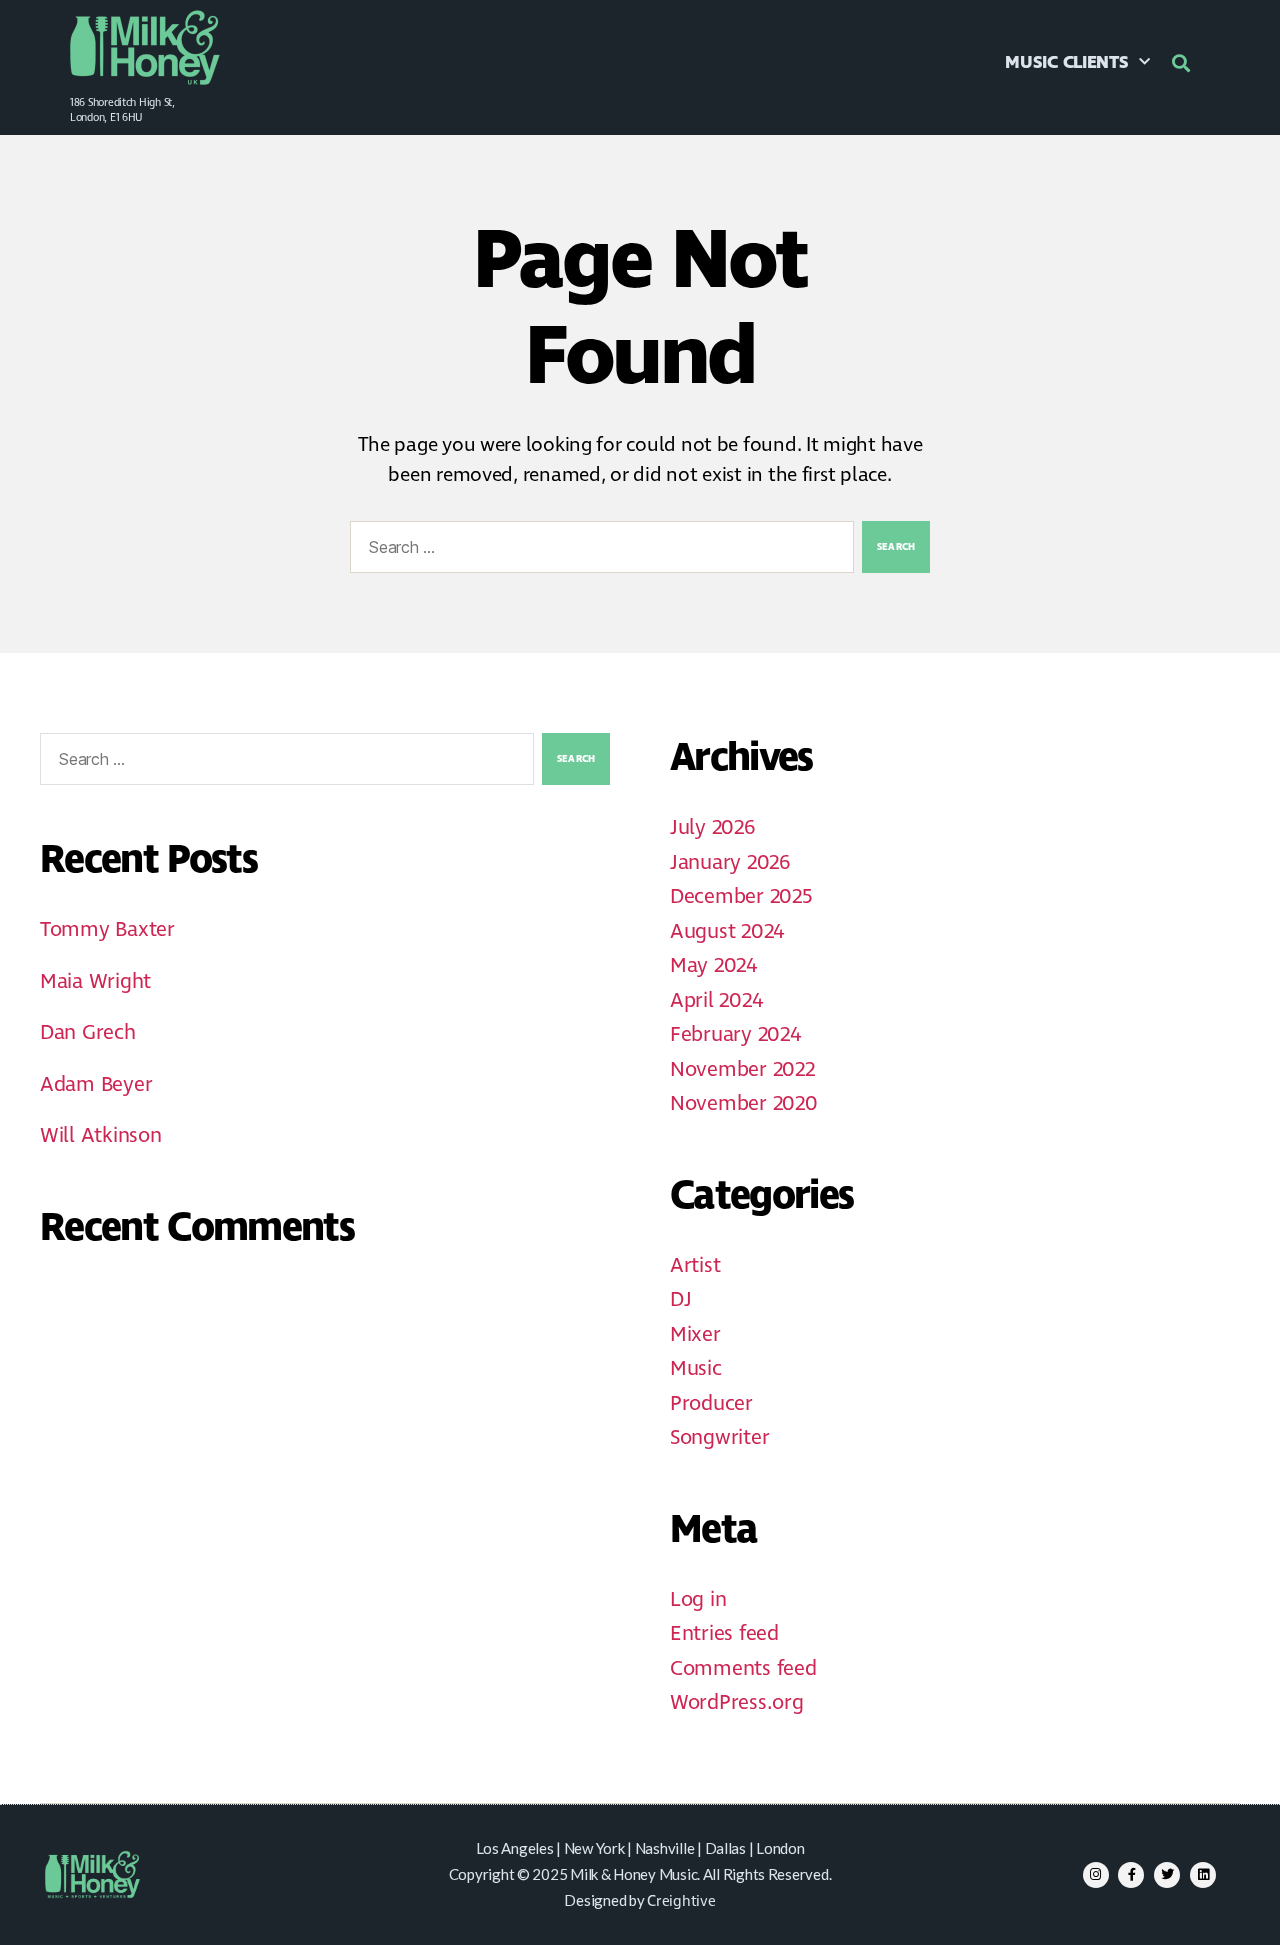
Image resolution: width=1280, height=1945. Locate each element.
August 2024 (727, 932)
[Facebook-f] (1131, 1875)
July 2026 (712, 828)
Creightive (681, 1902)
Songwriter (719, 1438)
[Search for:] (598, 551)
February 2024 (735, 1035)
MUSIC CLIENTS (1067, 63)
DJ (680, 1300)
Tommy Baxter (107, 930)
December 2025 (741, 897)
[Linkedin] (1203, 1875)
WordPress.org (737, 1703)
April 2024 (716, 1001)
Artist (695, 1266)
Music (696, 1369)
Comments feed (743, 1669)
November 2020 (744, 1104)
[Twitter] (1167, 1875)
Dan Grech (88, 1033)
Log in (698, 1600)
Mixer (695, 1335)
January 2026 (730, 863)
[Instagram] (1096, 1875)
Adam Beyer (96, 1085)
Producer (711, 1404)
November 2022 (742, 1070)
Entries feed (724, 1634)
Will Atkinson (101, 1136)
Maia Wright (95, 982)
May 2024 (713, 966)
